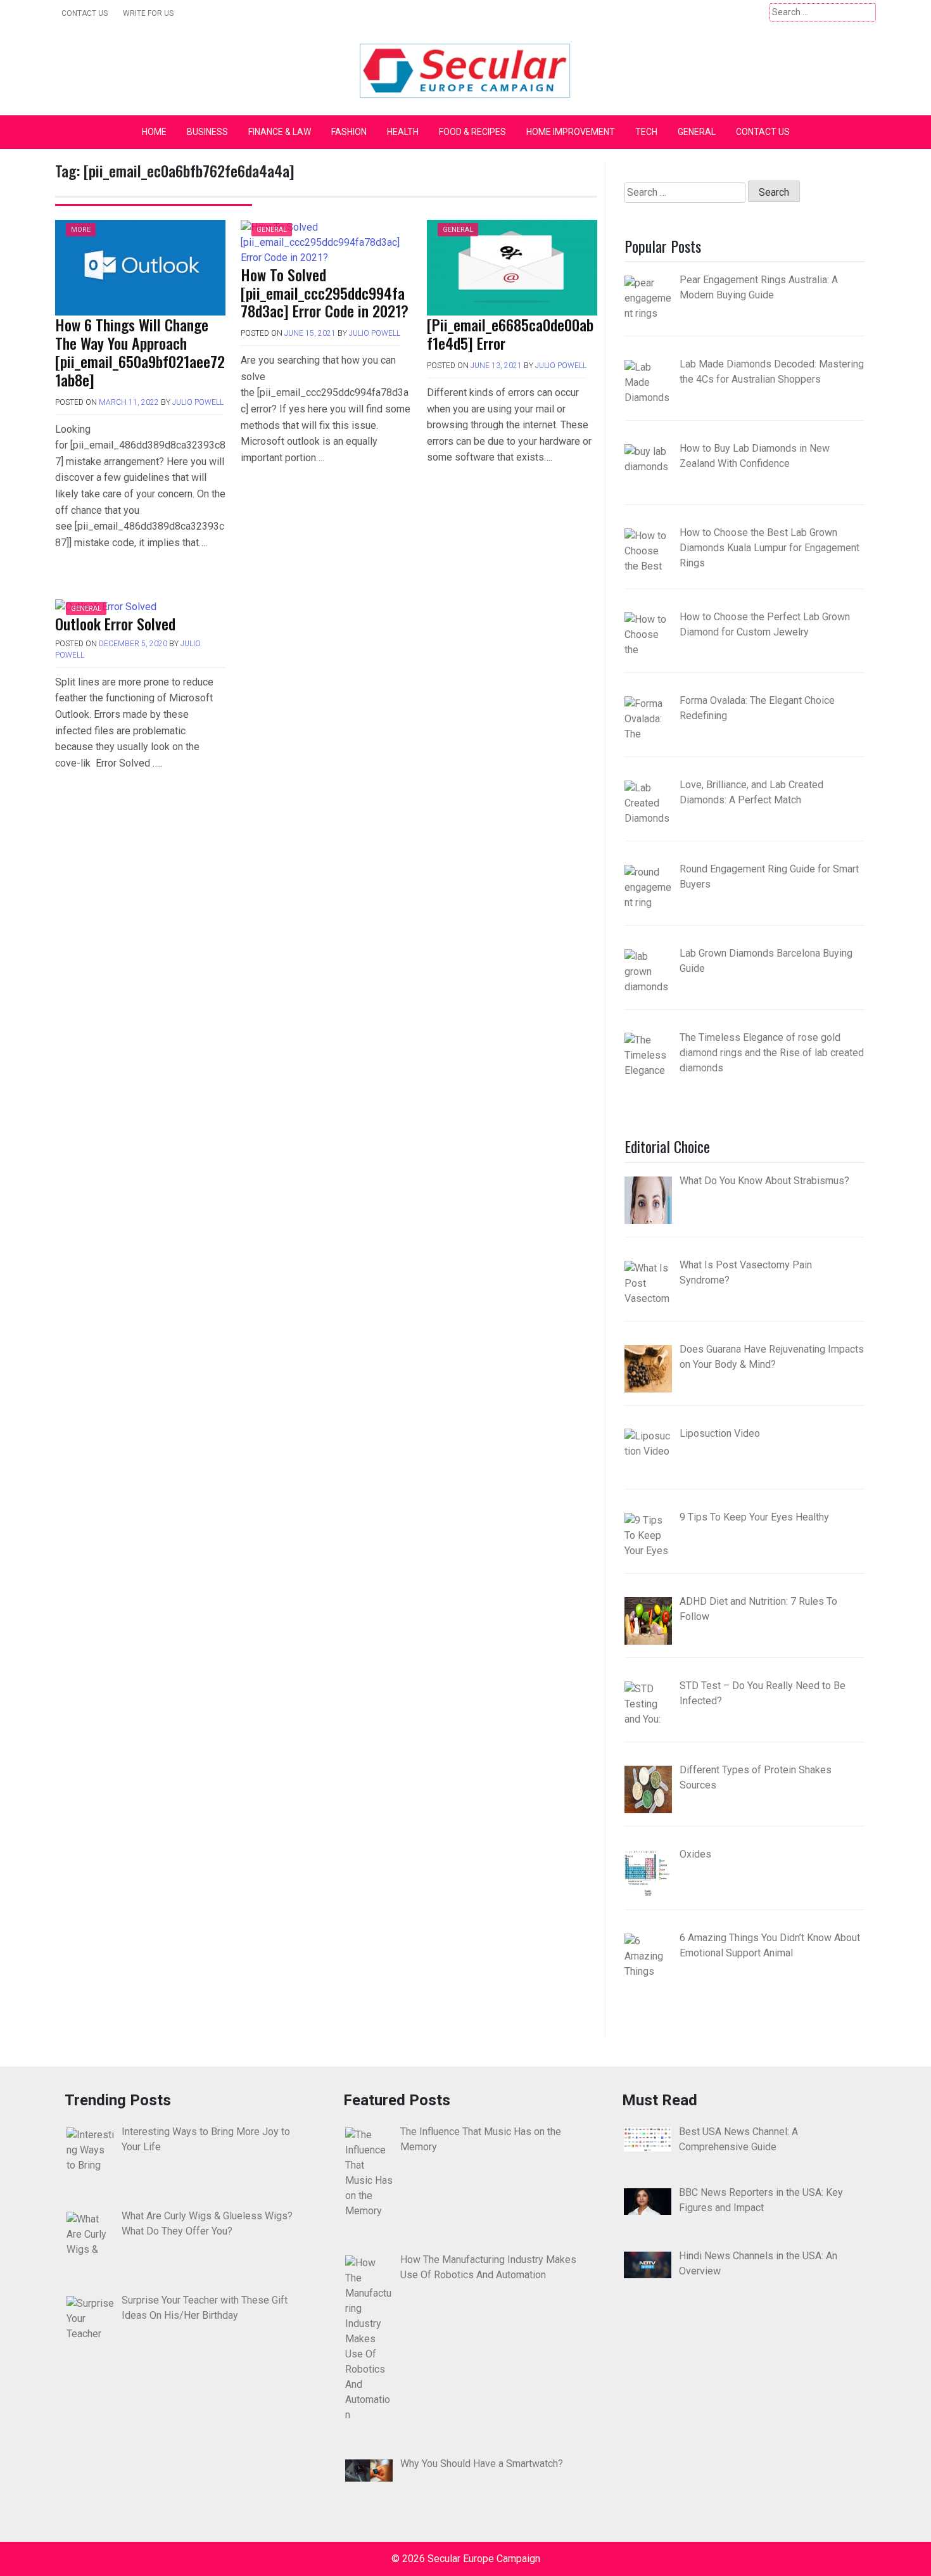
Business (207, 132)
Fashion (349, 132)
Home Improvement (571, 132)
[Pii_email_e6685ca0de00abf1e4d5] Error (510, 334)
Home (154, 132)
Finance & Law (280, 132)
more (81, 230)
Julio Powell (198, 402)
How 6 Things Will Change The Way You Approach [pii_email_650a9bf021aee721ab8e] (140, 352)
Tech (646, 132)
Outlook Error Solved (115, 623)
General (697, 132)
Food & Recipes (472, 132)
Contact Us (85, 13)
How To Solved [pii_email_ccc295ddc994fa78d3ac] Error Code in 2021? (325, 293)
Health (403, 132)
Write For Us (148, 13)
